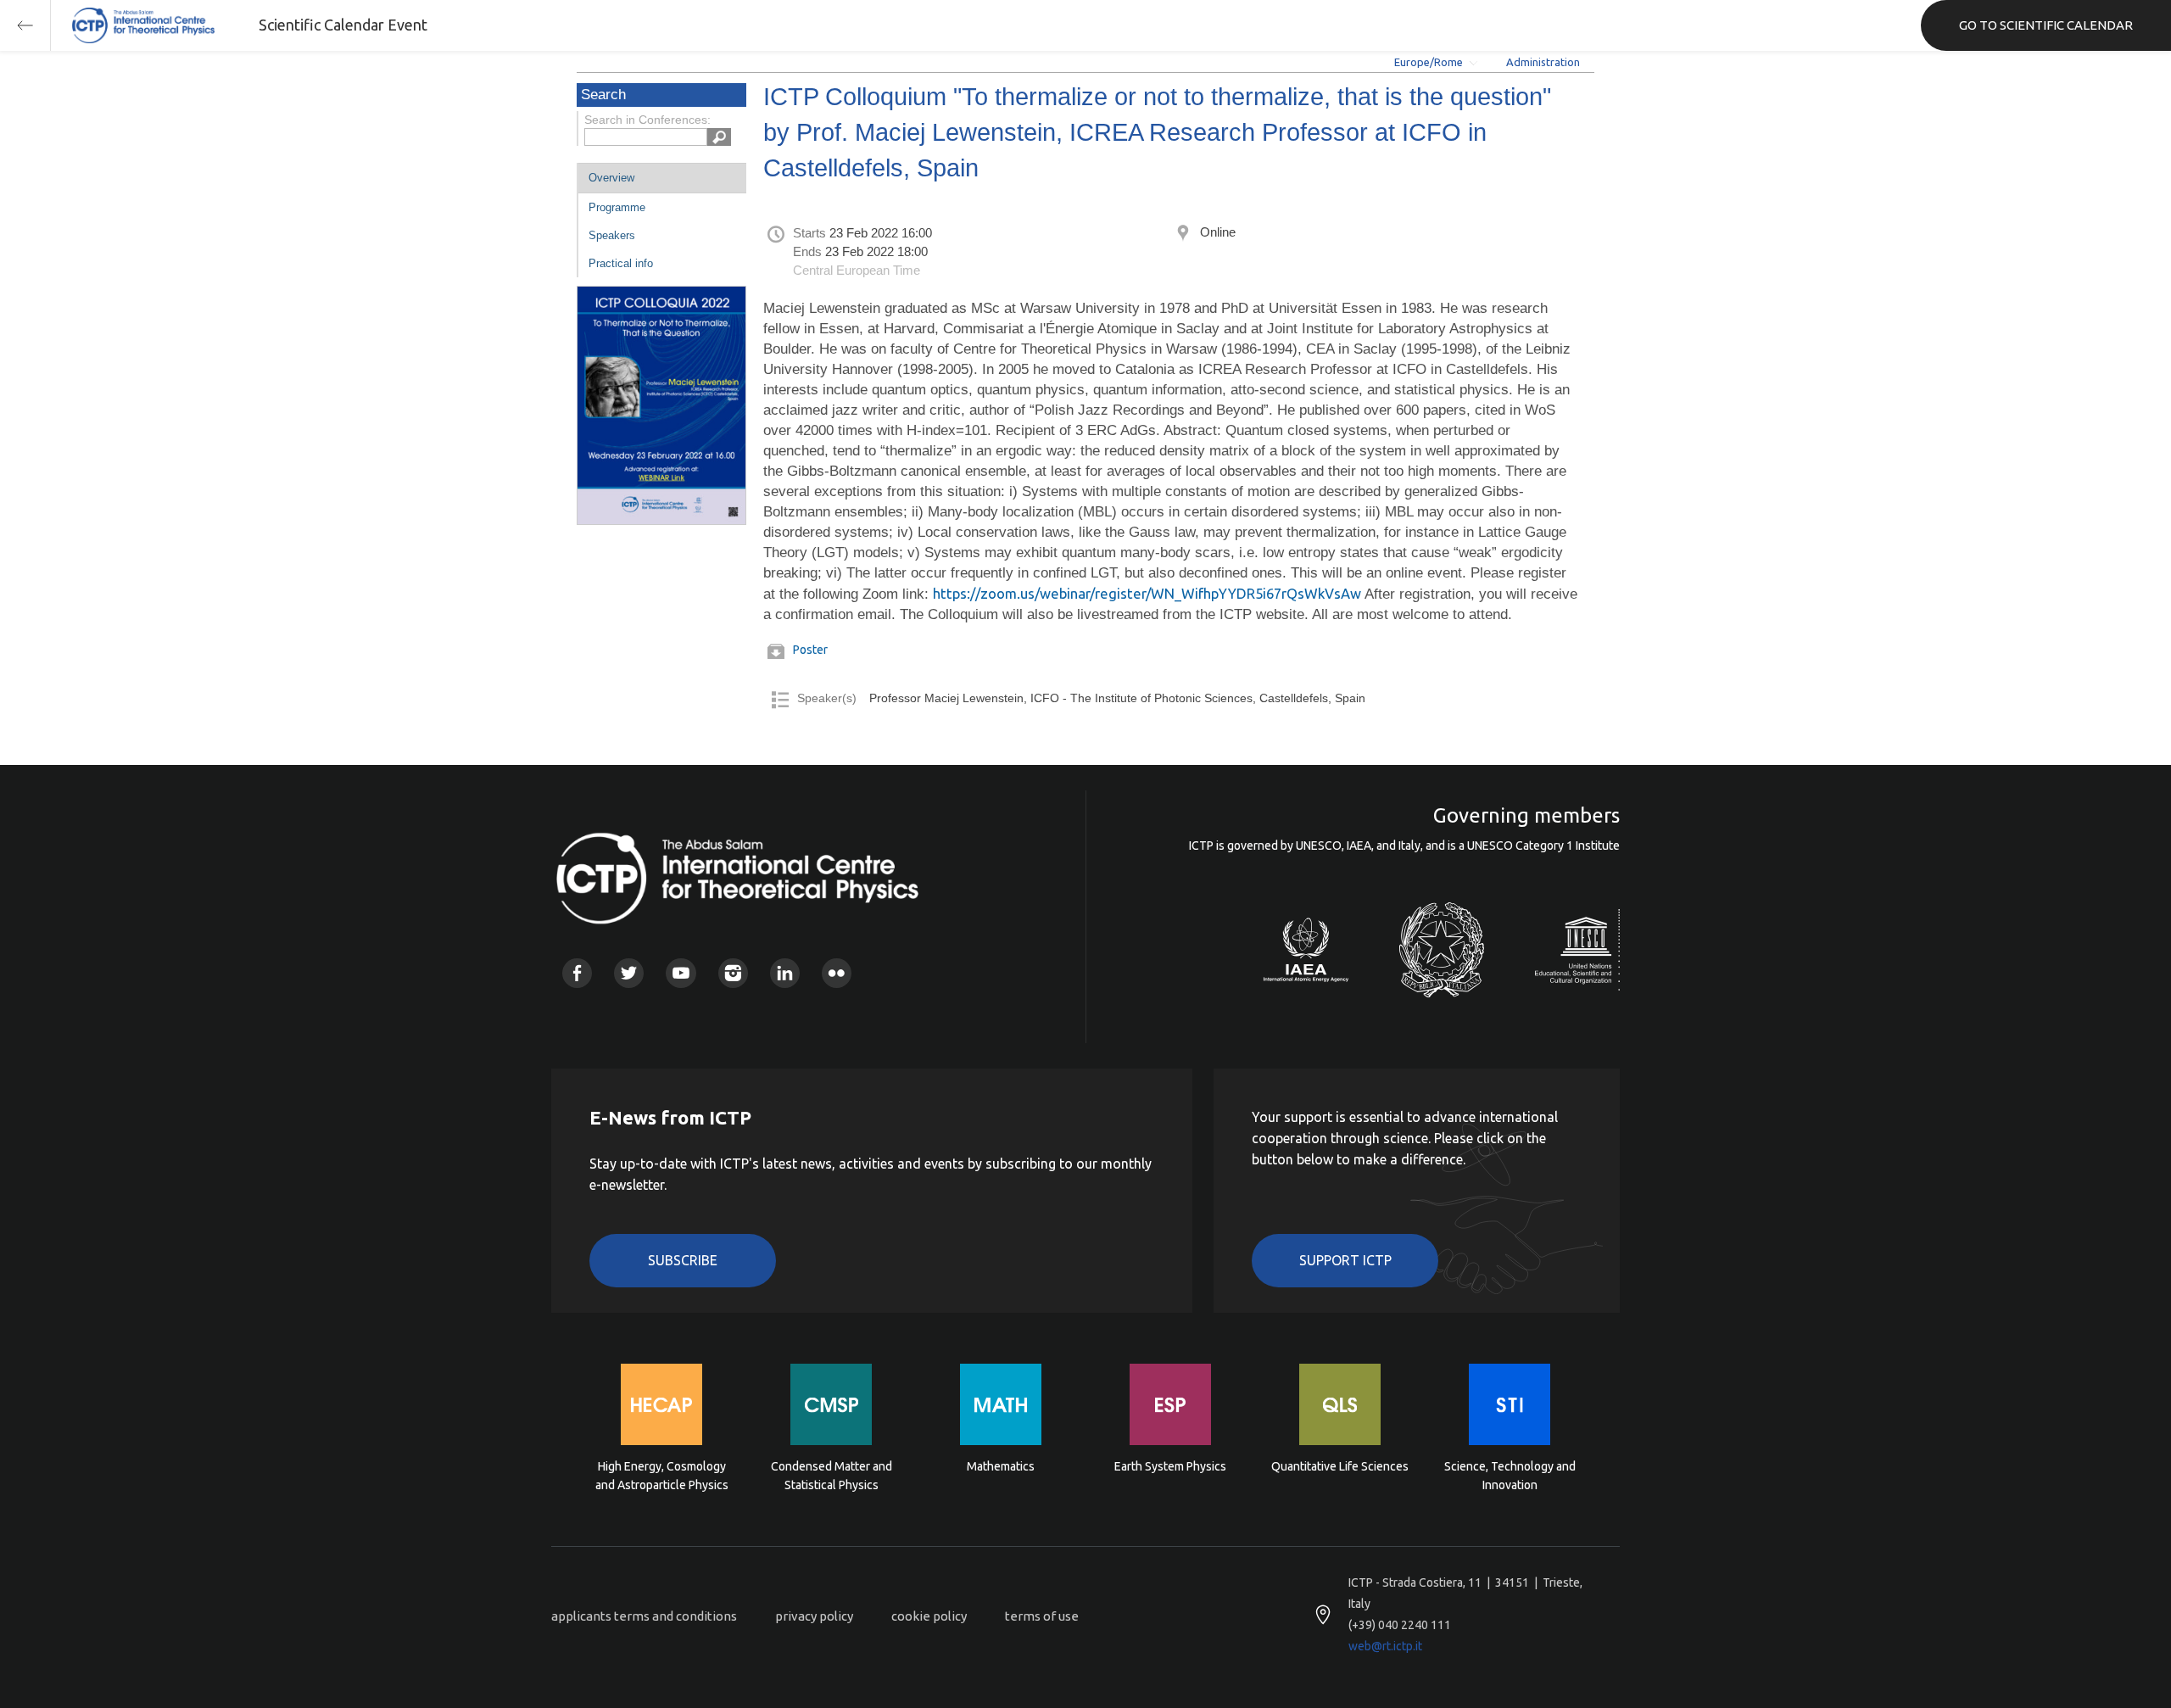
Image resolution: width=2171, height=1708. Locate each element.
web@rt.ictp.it (1385, 1646)
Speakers (612, 235)
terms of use (1042, 1616)
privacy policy (814, 1616)
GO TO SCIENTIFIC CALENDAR (2046, 25)
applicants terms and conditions (644, 1616)
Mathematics (1001, 1466)
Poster (810, 650)
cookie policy (929, 1616)
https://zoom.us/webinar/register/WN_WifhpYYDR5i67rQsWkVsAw (1147, 593)
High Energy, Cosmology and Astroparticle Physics (662, 1476)
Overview (611, 178)
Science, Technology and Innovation (1510, 1476)
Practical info (621, 263)
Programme (617, 207)
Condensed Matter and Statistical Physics (832, 1476)
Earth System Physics (1170, 1466)
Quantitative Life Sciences (1340, 1466)
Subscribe (683, 1260)
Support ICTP (1345, 1260)
